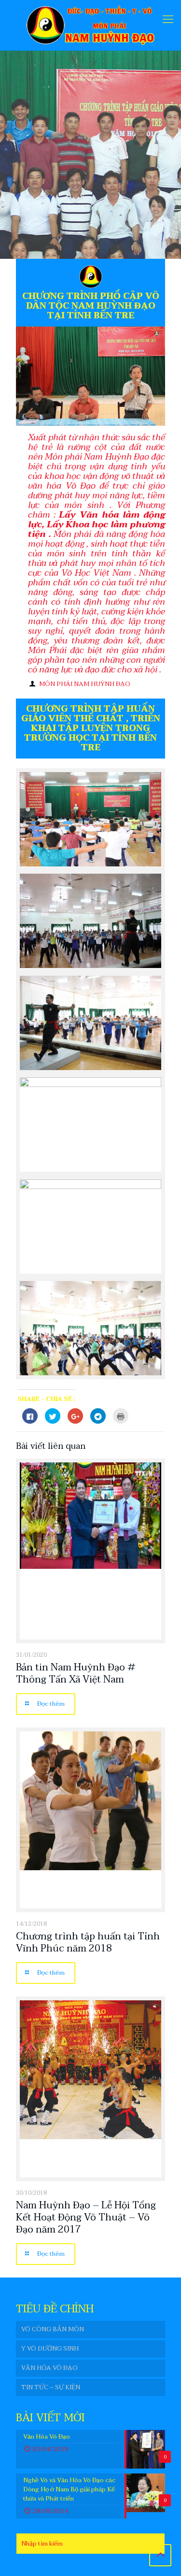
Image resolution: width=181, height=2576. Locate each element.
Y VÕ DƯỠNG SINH (50, 2349)
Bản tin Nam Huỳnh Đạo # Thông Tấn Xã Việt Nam (76, 1674)
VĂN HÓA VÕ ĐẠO (49, 2368)
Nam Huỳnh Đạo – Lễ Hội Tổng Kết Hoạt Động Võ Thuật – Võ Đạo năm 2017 (86, 2218)
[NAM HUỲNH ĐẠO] (90, 25)
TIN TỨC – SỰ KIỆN (51, 2387)
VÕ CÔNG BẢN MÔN (53, 2329)
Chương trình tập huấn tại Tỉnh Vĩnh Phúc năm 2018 (88, 1943)
